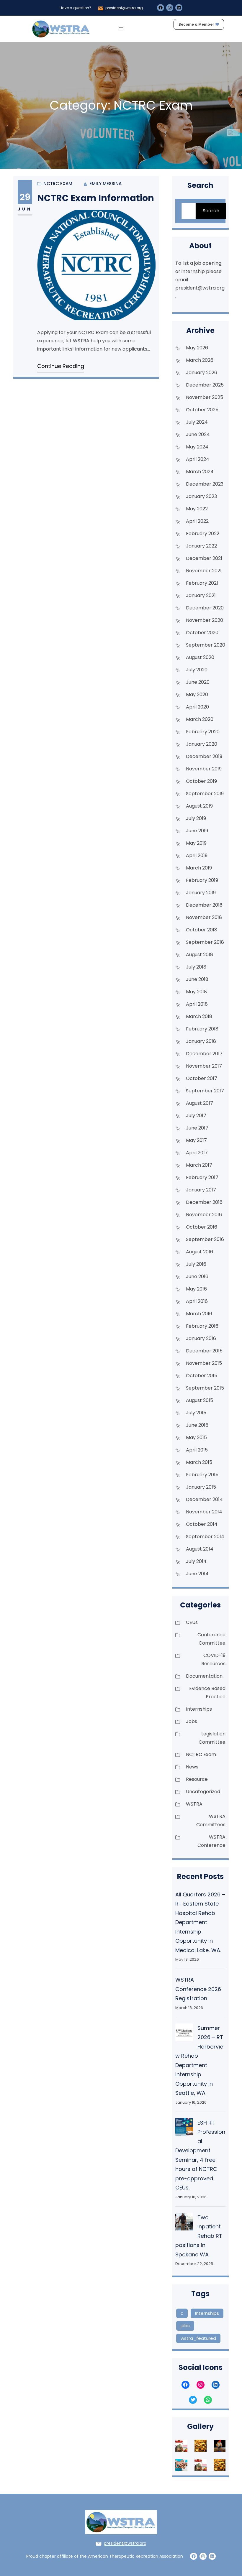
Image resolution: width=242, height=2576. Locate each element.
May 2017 (196, 1140)
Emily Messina (106, 184)
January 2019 (201, 893)
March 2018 (199, 1016)
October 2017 (202, 1078)
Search (211, 211)
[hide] (239, 131)
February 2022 (203, 534)
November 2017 (204, 1066)
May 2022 (197, 509)
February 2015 (202, 1475)
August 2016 (200, 1252)
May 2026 (197, 348)
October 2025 (202, 410)
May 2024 (197, 447)
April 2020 (197, 707)
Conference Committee (211, 1639)
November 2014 (204, 1512)
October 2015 (202, 1376)
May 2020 (197, 694)
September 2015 (205, 1388)
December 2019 (204, 756)
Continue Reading (61, 366)
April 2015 (197, 1450)
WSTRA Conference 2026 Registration (198, 1989)
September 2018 (205, 942)
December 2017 (204, 1054)
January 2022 (201, 546)
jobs (185, 2326)
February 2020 (203, 732)
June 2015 (197, 1425)
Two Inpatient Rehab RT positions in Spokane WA (199, 2236)
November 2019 (204, 769)
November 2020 (205, 620)
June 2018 (197, 979)
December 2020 (205, 608)
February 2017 (202, 1177)
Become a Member (196, 24)
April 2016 (197, 1301)
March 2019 (199, 868)
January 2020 (202, 744)
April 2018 (197, 1004)
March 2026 (200, 360)
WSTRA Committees (211, 1820)
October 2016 (202, 1227)
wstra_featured (198, 2338)
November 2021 (204, 571)
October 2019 (201, 781)
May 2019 (196, 843)
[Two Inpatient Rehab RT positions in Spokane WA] (184, 2223)
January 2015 (201, 1487)
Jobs (192, 1721)
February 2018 (202, 1029)
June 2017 (197, 1128)
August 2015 (200, 1400)
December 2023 (205, 484)
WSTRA (194, 1804)
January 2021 (201, 595)
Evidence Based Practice (207, 1693)
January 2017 (201, 1190)
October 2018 (202, 930)
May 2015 (196, 1437)
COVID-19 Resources (213, 1659)
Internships (199, 1709)
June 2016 (197, 1277)
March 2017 (199, 1165)
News (192, 1767)
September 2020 (206, 645)
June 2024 (198, 434)
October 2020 (202, 633)
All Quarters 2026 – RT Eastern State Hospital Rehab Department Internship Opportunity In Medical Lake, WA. (200, 1922)
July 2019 (196, 818)
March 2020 (200, 719)
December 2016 (204, 1202)
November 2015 (204, 1363)
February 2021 (202, 583)
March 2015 (199, 1462)
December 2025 (205, 385)
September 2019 (205, 794)
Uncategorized (203, 1792)
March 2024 (200, 472)
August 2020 (200, 657)
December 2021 (204, 558)
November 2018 (204, 917)
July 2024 (197, 422)
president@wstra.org (124, 8)
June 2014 (197, 1574)
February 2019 (202, 880)
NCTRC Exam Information (96, 198)
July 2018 (196, 967)
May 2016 (196, 1289)
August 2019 (199, 806)
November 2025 (205, 397)
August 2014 (200, 1549)
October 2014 (202, 1524)
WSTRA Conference (211, 1841)
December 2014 (204, 1499)
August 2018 (200, 955)
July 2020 (197, 670)
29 (25, 197)
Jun (25, 209)
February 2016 (202, 1326)
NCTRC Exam (58, 184)
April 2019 (197, 855)
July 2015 (196, 1413)
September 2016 (205, 1239)
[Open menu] (121, 29)
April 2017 (197, 1153)
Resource (197, 1779)
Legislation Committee (212, 1738)
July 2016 (196, 1264)
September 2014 (205, 1537)
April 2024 (198, 459)
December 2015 (204, 1351)
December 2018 (204, 905)
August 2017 (200, 1103)
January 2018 (201, 1041)
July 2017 (196, 1116)
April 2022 (197, 521)
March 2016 (199, 1314)
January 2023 (201, 496)
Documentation (204, 1676)
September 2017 (205, 1091)
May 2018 (196, 992)
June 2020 (198, 682)
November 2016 (204, 1215)
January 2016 (201, 1338)
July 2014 (196, 1561)
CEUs (192, 1622)
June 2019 (197, 831)
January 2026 (202, 373)
